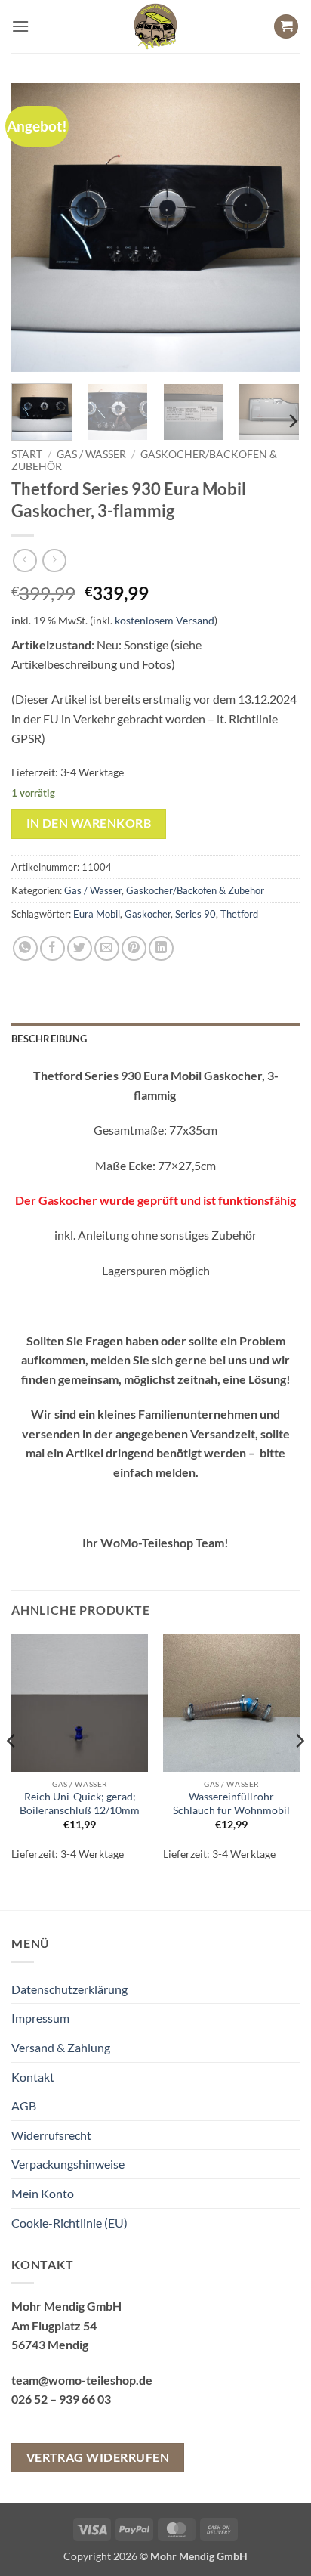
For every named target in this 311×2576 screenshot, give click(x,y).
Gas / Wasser (91, 454)
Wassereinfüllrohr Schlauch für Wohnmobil (231, 1804)
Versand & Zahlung (61, 2047)
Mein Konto (43, 2193)
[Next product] (25, 560)
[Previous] (36, 228)
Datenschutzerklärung (69, 1989)
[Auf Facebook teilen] (52, 948)
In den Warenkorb (89, 823)
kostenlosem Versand (165, 620)
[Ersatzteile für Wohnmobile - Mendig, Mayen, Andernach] (155, 26)
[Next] (275, 228)
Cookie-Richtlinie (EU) (69, 2223)
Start (27, 454)
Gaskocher (148, 914)
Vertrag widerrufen (98, 2457)
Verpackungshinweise (68, 2164)
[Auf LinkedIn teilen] (161, 948)
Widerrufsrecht (51, 2135)
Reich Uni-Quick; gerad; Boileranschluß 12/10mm (80, 1804)
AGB (24, 2105)
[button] (20, 26)
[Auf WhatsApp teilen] (25, 948)
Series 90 (196, 914)
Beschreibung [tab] (49, 1039)
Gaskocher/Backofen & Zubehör (195, 890)
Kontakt (33, 2077)
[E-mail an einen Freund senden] (107, 948)
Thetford (239, 914)
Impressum (40, 2018)
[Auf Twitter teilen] (80, 948)
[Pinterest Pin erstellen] (134, 948)
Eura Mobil (97, 914)
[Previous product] (54, 560)
